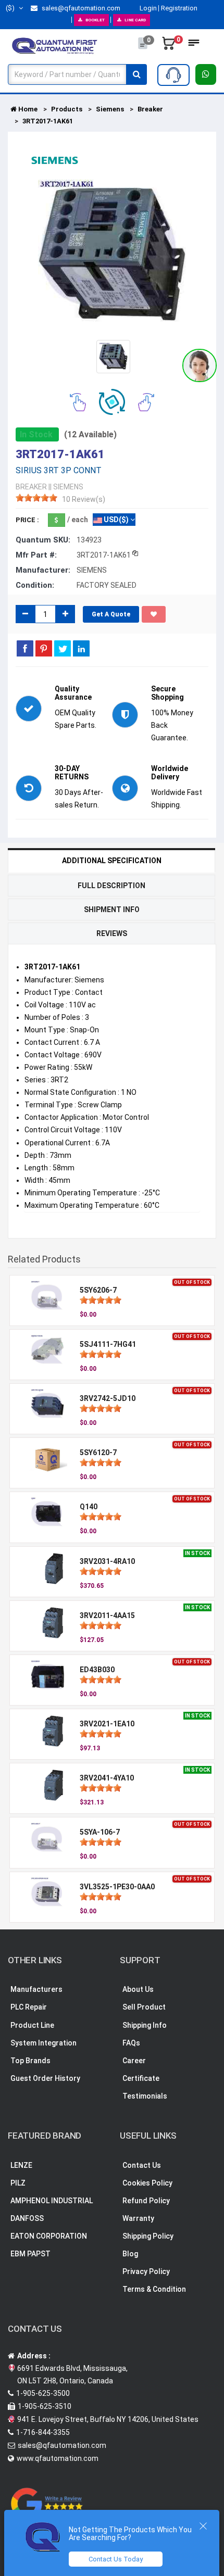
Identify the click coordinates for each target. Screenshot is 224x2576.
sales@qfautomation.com (80, 8)
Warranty (138, 2218)
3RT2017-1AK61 (48, 121)
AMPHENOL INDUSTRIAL (52, 2201)
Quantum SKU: (43, 540)
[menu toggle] (194, 46)
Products (67, 109)
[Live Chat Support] (200, 365)
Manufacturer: (43, 570)
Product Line (32, 2025)
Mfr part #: (36, 555)
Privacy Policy (146, 2271)
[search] (136, 74)
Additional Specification (112, 861)
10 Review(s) (84, 499)
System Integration (43, 2043)
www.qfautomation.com (58, 2458)
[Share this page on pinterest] (44, 648)
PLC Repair (29, 2007)
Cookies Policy (147, 2183)
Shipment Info (112, 910)
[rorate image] (78, 401)
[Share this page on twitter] (63, 648)
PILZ (18, 2183)
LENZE (21, 2165)
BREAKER (31, 487)
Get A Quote (111, 614)
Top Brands (30, 2061)
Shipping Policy (148, 2236)
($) (11, 8)
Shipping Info (145, 2025)
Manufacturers (36, 1989)
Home (27, 109)
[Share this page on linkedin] (81, 648)
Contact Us (142, 2165)
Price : (27, 520)
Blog (130, 2254)
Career (134, 2061)
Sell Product (144, 2007)
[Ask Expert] (173, 75)
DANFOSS (27, 2218)
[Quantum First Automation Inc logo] (55, 45)
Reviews (112, 933)
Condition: (35, 585)
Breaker (150, 109)
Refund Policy (146, 2201)
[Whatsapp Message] (206, 74)
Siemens (110, 109)
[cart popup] (169, 46)
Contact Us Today (116, 2559)
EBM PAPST (30, 2254)
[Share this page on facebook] (25, 648)
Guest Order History (45, 2078)
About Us (138, 1989)
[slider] (36, 498)
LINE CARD (135, 20)
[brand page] (55, 160)
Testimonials (145, 2096)
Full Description (111, 886)
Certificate (141, 2078)
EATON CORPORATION (49, 2236)
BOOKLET (95, 20)
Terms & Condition (154, 2289)
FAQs (131, 2043)
